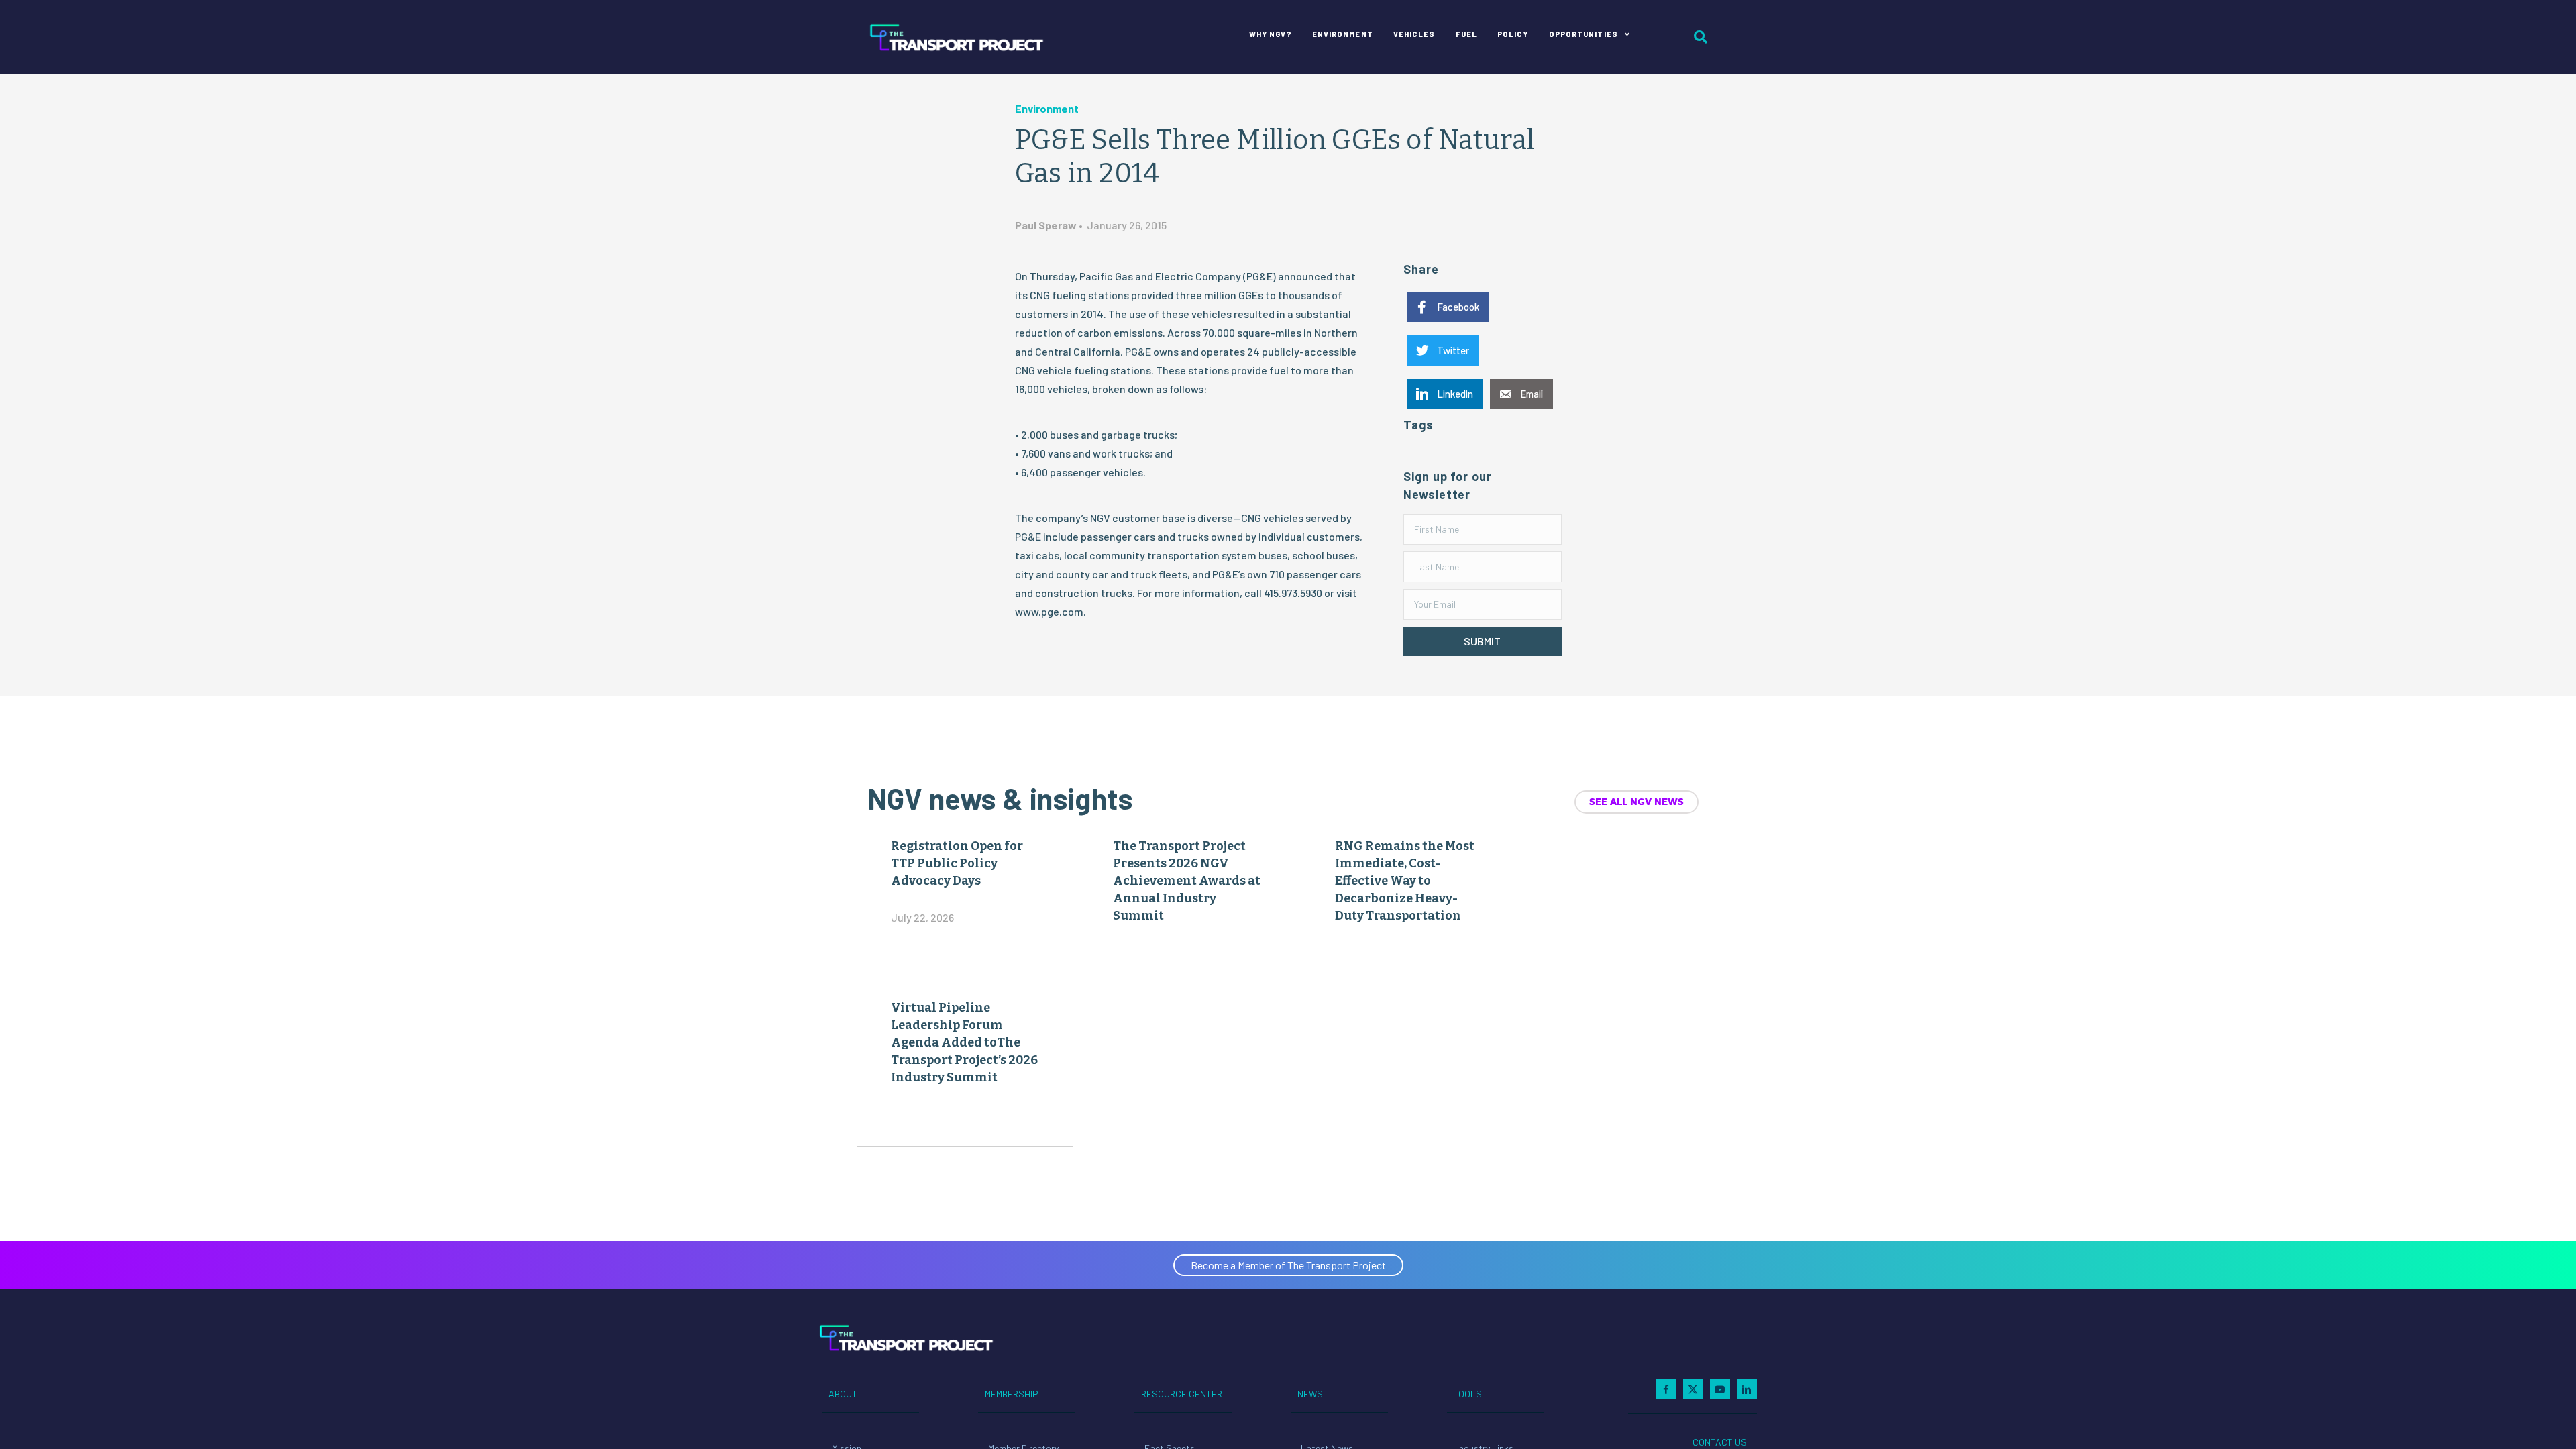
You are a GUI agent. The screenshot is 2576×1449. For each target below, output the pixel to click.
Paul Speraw (1046, 225)
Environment (1047, 108)
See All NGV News (1636, 802)
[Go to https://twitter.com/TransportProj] (1693, 1389)
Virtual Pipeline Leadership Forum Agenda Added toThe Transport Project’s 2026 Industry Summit (964, 1042)
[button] (1482, 641)
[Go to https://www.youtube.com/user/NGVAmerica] (1720, 1389)
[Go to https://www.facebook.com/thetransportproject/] (1666, 1389)
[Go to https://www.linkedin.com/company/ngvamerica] (1747, 1389)
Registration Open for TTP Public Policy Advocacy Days (957, 863)
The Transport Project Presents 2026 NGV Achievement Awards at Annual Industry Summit (1187, 881)
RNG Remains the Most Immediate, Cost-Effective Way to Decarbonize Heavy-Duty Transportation (1405, 881)
